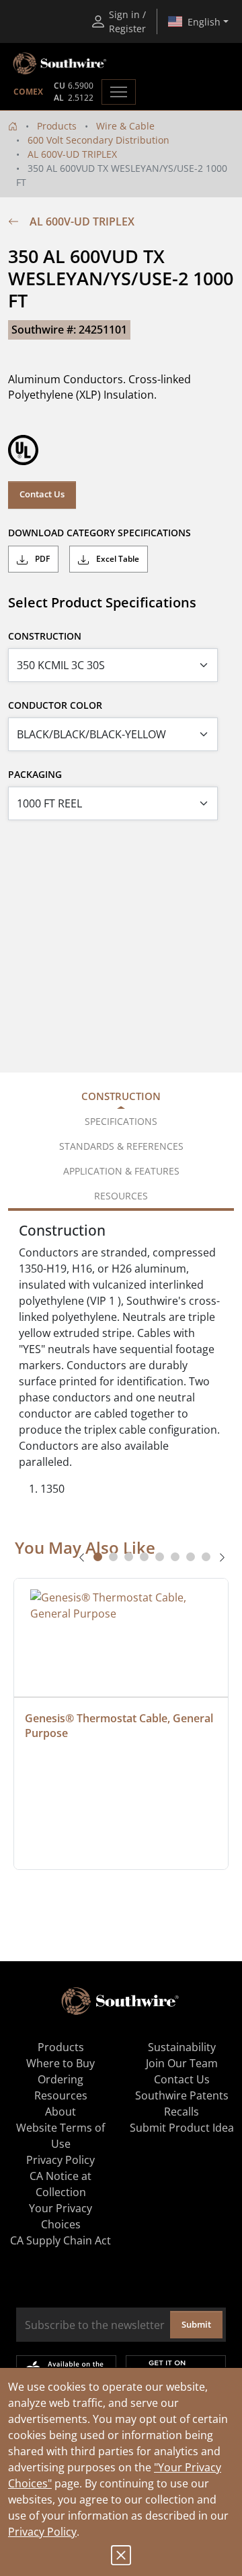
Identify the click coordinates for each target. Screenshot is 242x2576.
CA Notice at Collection (61, 2184)
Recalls (182, 2112)
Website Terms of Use (61, 2136)
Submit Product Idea (182, 2128)
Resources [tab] (121, 1196)
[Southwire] (61, 64)
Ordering (61, 2079)
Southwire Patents (182, 2095)
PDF (41, 559)
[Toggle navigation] (119, 92)
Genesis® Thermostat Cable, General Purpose (120, 1726)
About (61, 2112)
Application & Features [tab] (121, 1171)
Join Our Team (182, 2063)
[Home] (13, 126)
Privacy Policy (42, 2532)
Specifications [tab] (121, 1121)
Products (57, 126)
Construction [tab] (121, 1096)
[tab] (98, 1557)
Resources (61, 2095)
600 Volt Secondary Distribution (98, 140)
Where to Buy (61, 2063)
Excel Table (117, 559)
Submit (196, 2324)
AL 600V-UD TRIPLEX (72, 154)
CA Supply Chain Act (61, 2240)
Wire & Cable (125, 126)
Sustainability (182, 2047)
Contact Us (42, 494)
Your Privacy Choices (61, 2216)
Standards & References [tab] (121, 1146)
